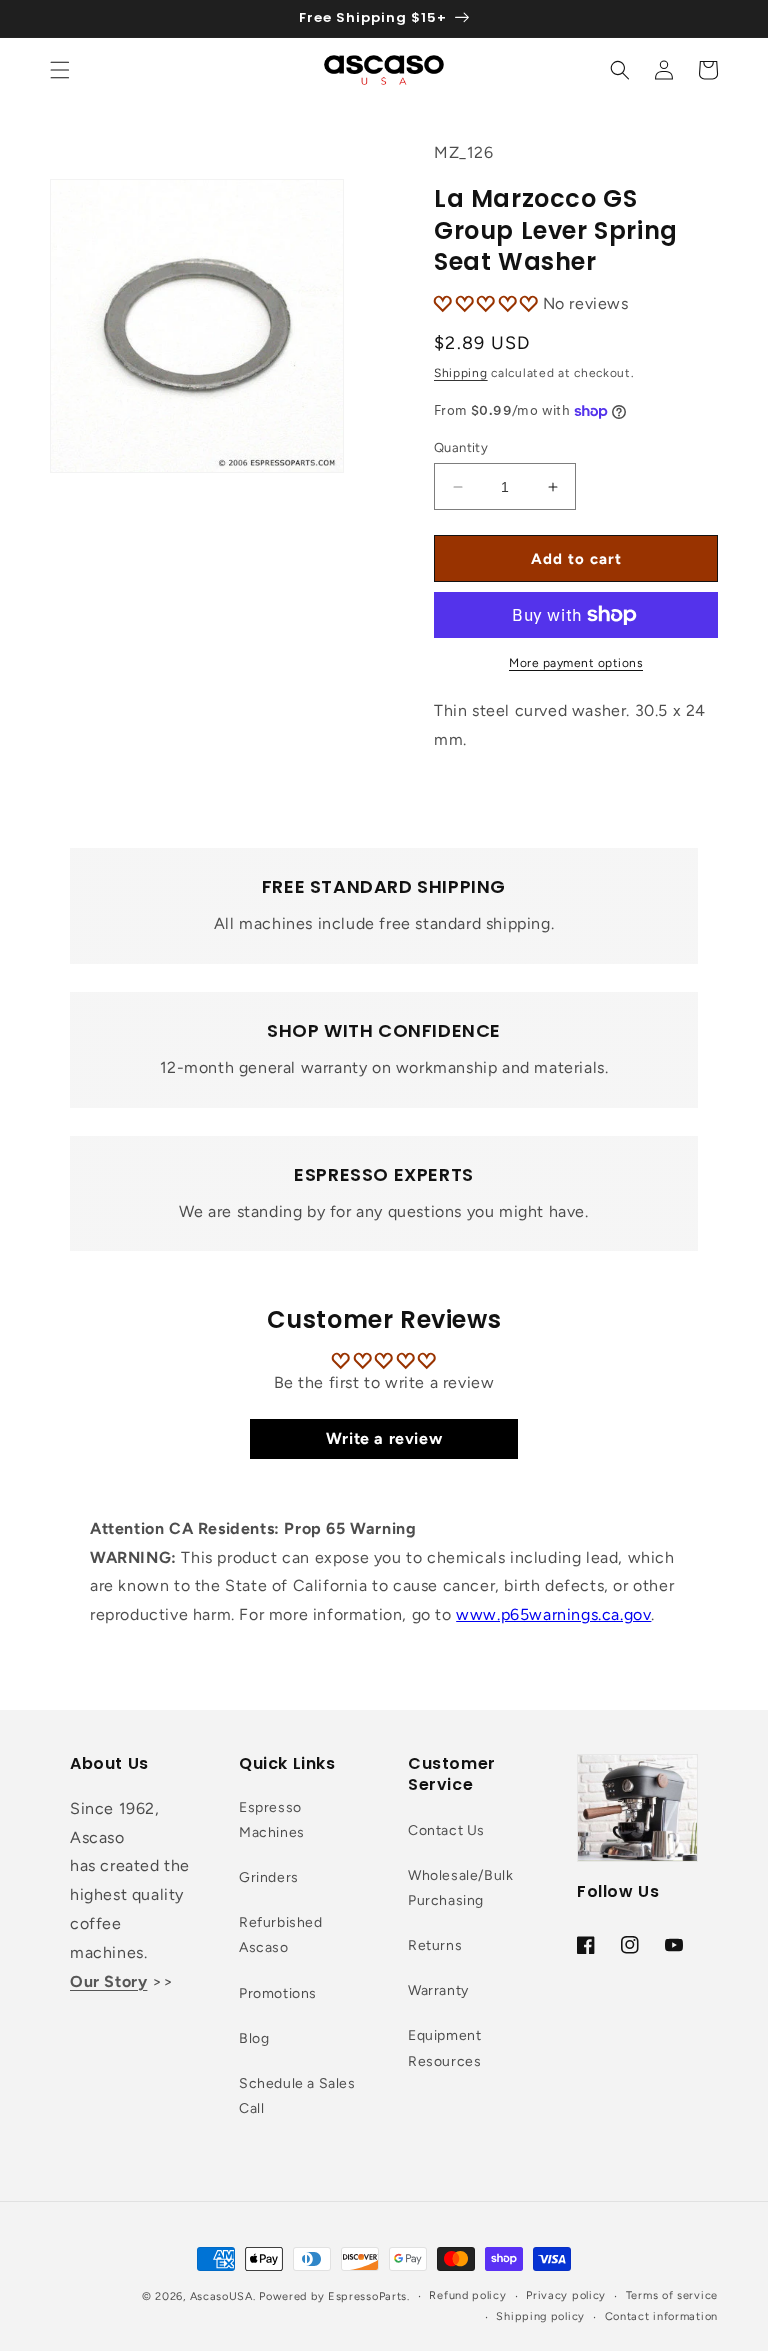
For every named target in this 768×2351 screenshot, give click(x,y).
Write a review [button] (384, 1438)
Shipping (461, 373)
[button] (60, 70)
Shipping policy (540, 2316)
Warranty (438, 1990)
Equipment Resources (444, 2048)
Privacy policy (566, 2295)
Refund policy (467, 2295)
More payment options (576, 663)
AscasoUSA (221, 2296)
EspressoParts (367, 2296)
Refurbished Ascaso (281, 1935)
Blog (254, 2038)
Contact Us (446, 1830)
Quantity (461, 447)
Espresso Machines (272, 1820)
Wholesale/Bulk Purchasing (460, 1888)
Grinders (269, 1877)
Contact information (661, 2316)
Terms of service (672, 2295)
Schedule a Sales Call (297, 2096)
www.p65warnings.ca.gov (553, 1614)
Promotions (278, 1993)
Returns (435, 1945)
